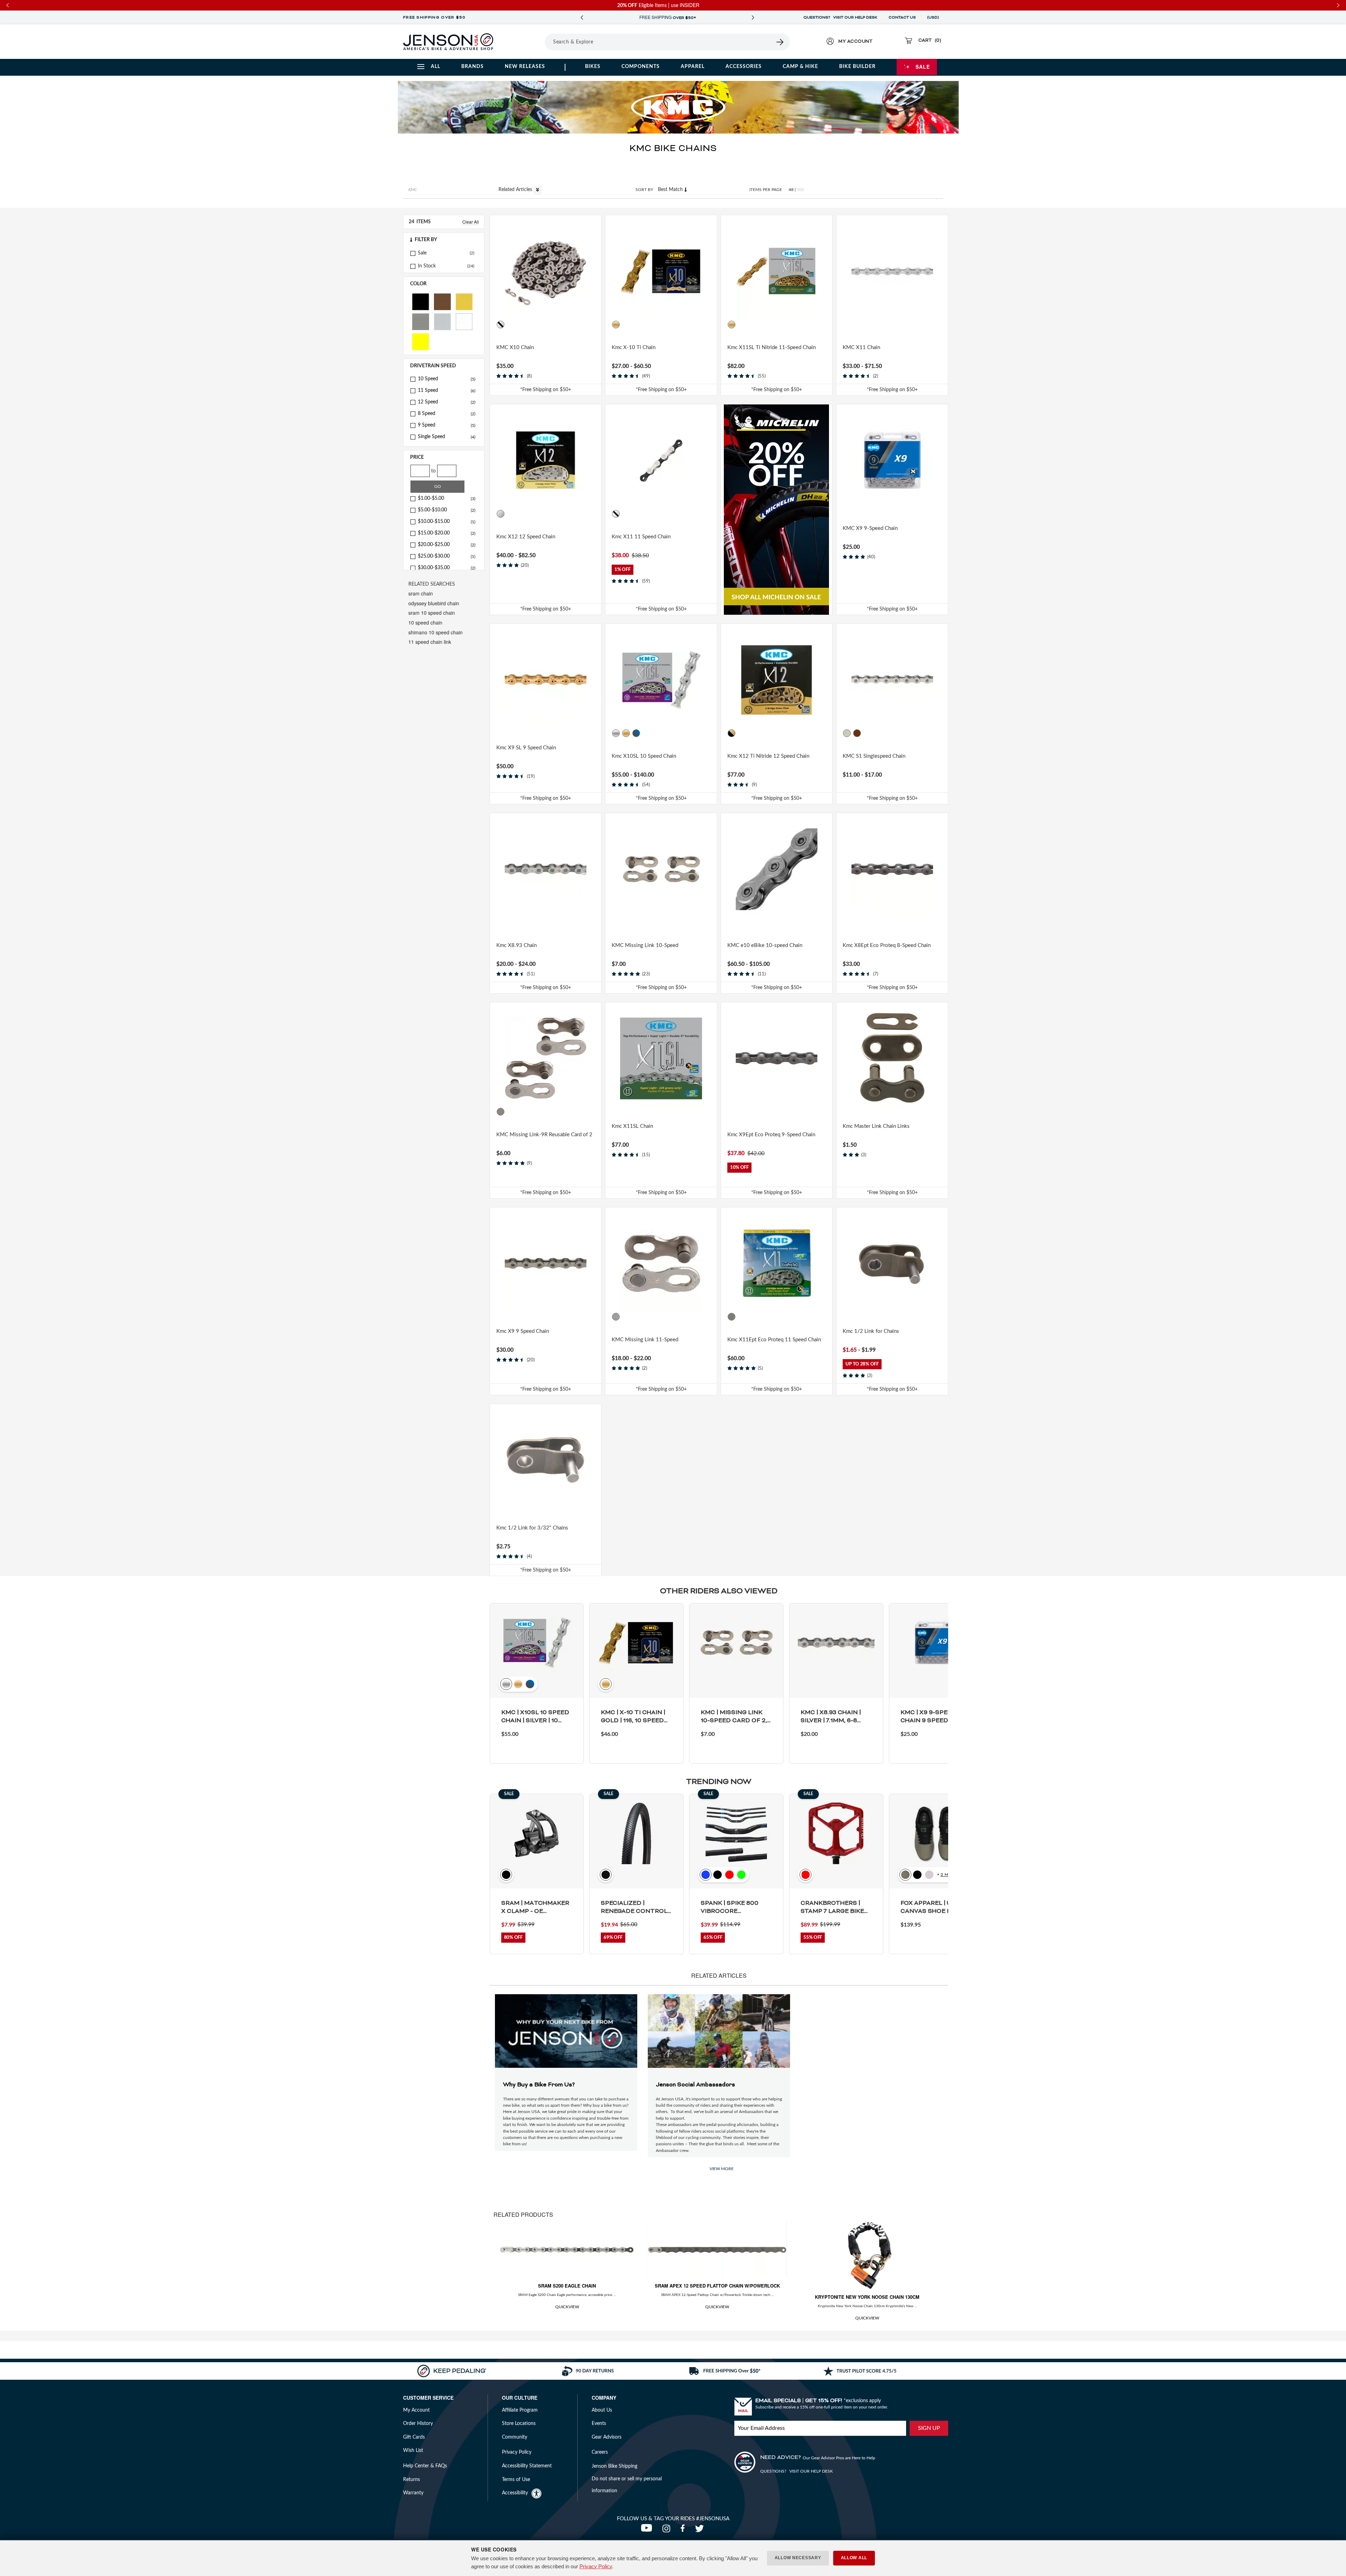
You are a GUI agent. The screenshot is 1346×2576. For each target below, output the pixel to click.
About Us (602, 2410)
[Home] (448, 42)
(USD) (934, 18)
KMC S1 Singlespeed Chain (874, 756)
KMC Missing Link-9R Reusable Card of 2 (544, 1135)
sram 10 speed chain (432, 613)
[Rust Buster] (878, 733)
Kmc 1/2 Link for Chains (871, 1331)
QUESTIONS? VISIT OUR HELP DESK (840, 18)
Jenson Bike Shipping (614, 2466)
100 (800, 190)
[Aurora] (626, 325)
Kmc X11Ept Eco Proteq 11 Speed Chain (774, 1340)
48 (791, 190)
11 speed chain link (430, 642)
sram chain (421, 593)
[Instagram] (668, 2530)
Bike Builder (857, 67)
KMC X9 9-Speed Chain (870, 528)
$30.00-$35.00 (447, 568)
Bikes (593, 67)
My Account (416, 2410)
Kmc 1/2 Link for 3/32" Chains (532, 1528)
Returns (412, 2480)
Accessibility (515, 2493)
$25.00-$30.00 (447, 556)
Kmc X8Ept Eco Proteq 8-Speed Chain (887, 945)
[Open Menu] (525, 42)
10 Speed (447, 379)
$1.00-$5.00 (447, 498)
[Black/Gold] (732, 733)
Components (641, 67)
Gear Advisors (607, 2437)
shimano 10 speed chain (436, 632)
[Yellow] (421, 341)
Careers (600, 2452)
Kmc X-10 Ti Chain (634, 347)
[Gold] (464, 301)
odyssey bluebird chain (434, 603)
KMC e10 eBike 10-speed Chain (765, 945)
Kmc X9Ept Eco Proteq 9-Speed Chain (771, 1135)
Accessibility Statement (527, 2466)
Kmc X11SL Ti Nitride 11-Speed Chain (771, 347)
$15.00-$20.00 (447, 533)
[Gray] (636, 325)
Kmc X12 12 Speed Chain (526, 537)
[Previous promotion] (582, 18)
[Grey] (421, 321)
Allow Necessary (798, 2558)
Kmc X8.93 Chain (516, 945)
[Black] (421, 301)
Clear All (471, 222)
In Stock (427, 266)
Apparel (693, 67)
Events (599, 2424)
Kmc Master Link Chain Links (876, 1126)
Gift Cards (414, 2437)
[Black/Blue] (636, 733)
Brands (473, 67)
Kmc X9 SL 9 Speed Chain (526, 748)
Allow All (854, 2558)
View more (722, 2169)
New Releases (525, 67)
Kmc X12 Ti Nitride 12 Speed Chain (768, 756)
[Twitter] (700, 2530)
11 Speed (447, 390)
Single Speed (447, 437)
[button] (444, 240)
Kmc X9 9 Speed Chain (523, 1331)
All (436, 67)
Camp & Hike (800, 67)
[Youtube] (648, 2530)
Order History (418, 2424)
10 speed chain (425, 622)
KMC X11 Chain (861, 347)
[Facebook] (684, 2530)
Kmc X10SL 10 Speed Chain (644, 756)
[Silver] (442, 321)
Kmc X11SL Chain (632, 1126)
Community (515, 2437)
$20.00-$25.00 (447, 545)
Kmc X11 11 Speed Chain (641, 537)
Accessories (744, 67)
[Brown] (442, 301)
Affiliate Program (520, 2410)
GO (438, 486)
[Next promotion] (753, 18)
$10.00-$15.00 (447, 522)
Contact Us (902, 18)
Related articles (516, 190)
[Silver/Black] (501, 325)
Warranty (413, 2493)
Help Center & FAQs (425, 2466)
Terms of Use (516, 2480)
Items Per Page (766, 190)
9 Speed (447, 425)
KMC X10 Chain (515, 347)
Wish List (413, 2451)
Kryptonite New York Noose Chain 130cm (867, 2297)
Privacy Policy (596, 2566)
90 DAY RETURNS (667, 18)
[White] (464, 321)
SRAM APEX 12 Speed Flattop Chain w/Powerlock (717, 2286)
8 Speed (447, 414)
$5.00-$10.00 (447, 510)
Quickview (567, 2307)
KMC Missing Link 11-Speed (645, 1340)
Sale (923, 67)
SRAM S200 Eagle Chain (567, 2286)
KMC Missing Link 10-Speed (645, 945)
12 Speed (447, 402)
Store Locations (519, 2424)
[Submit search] (780, 42)
